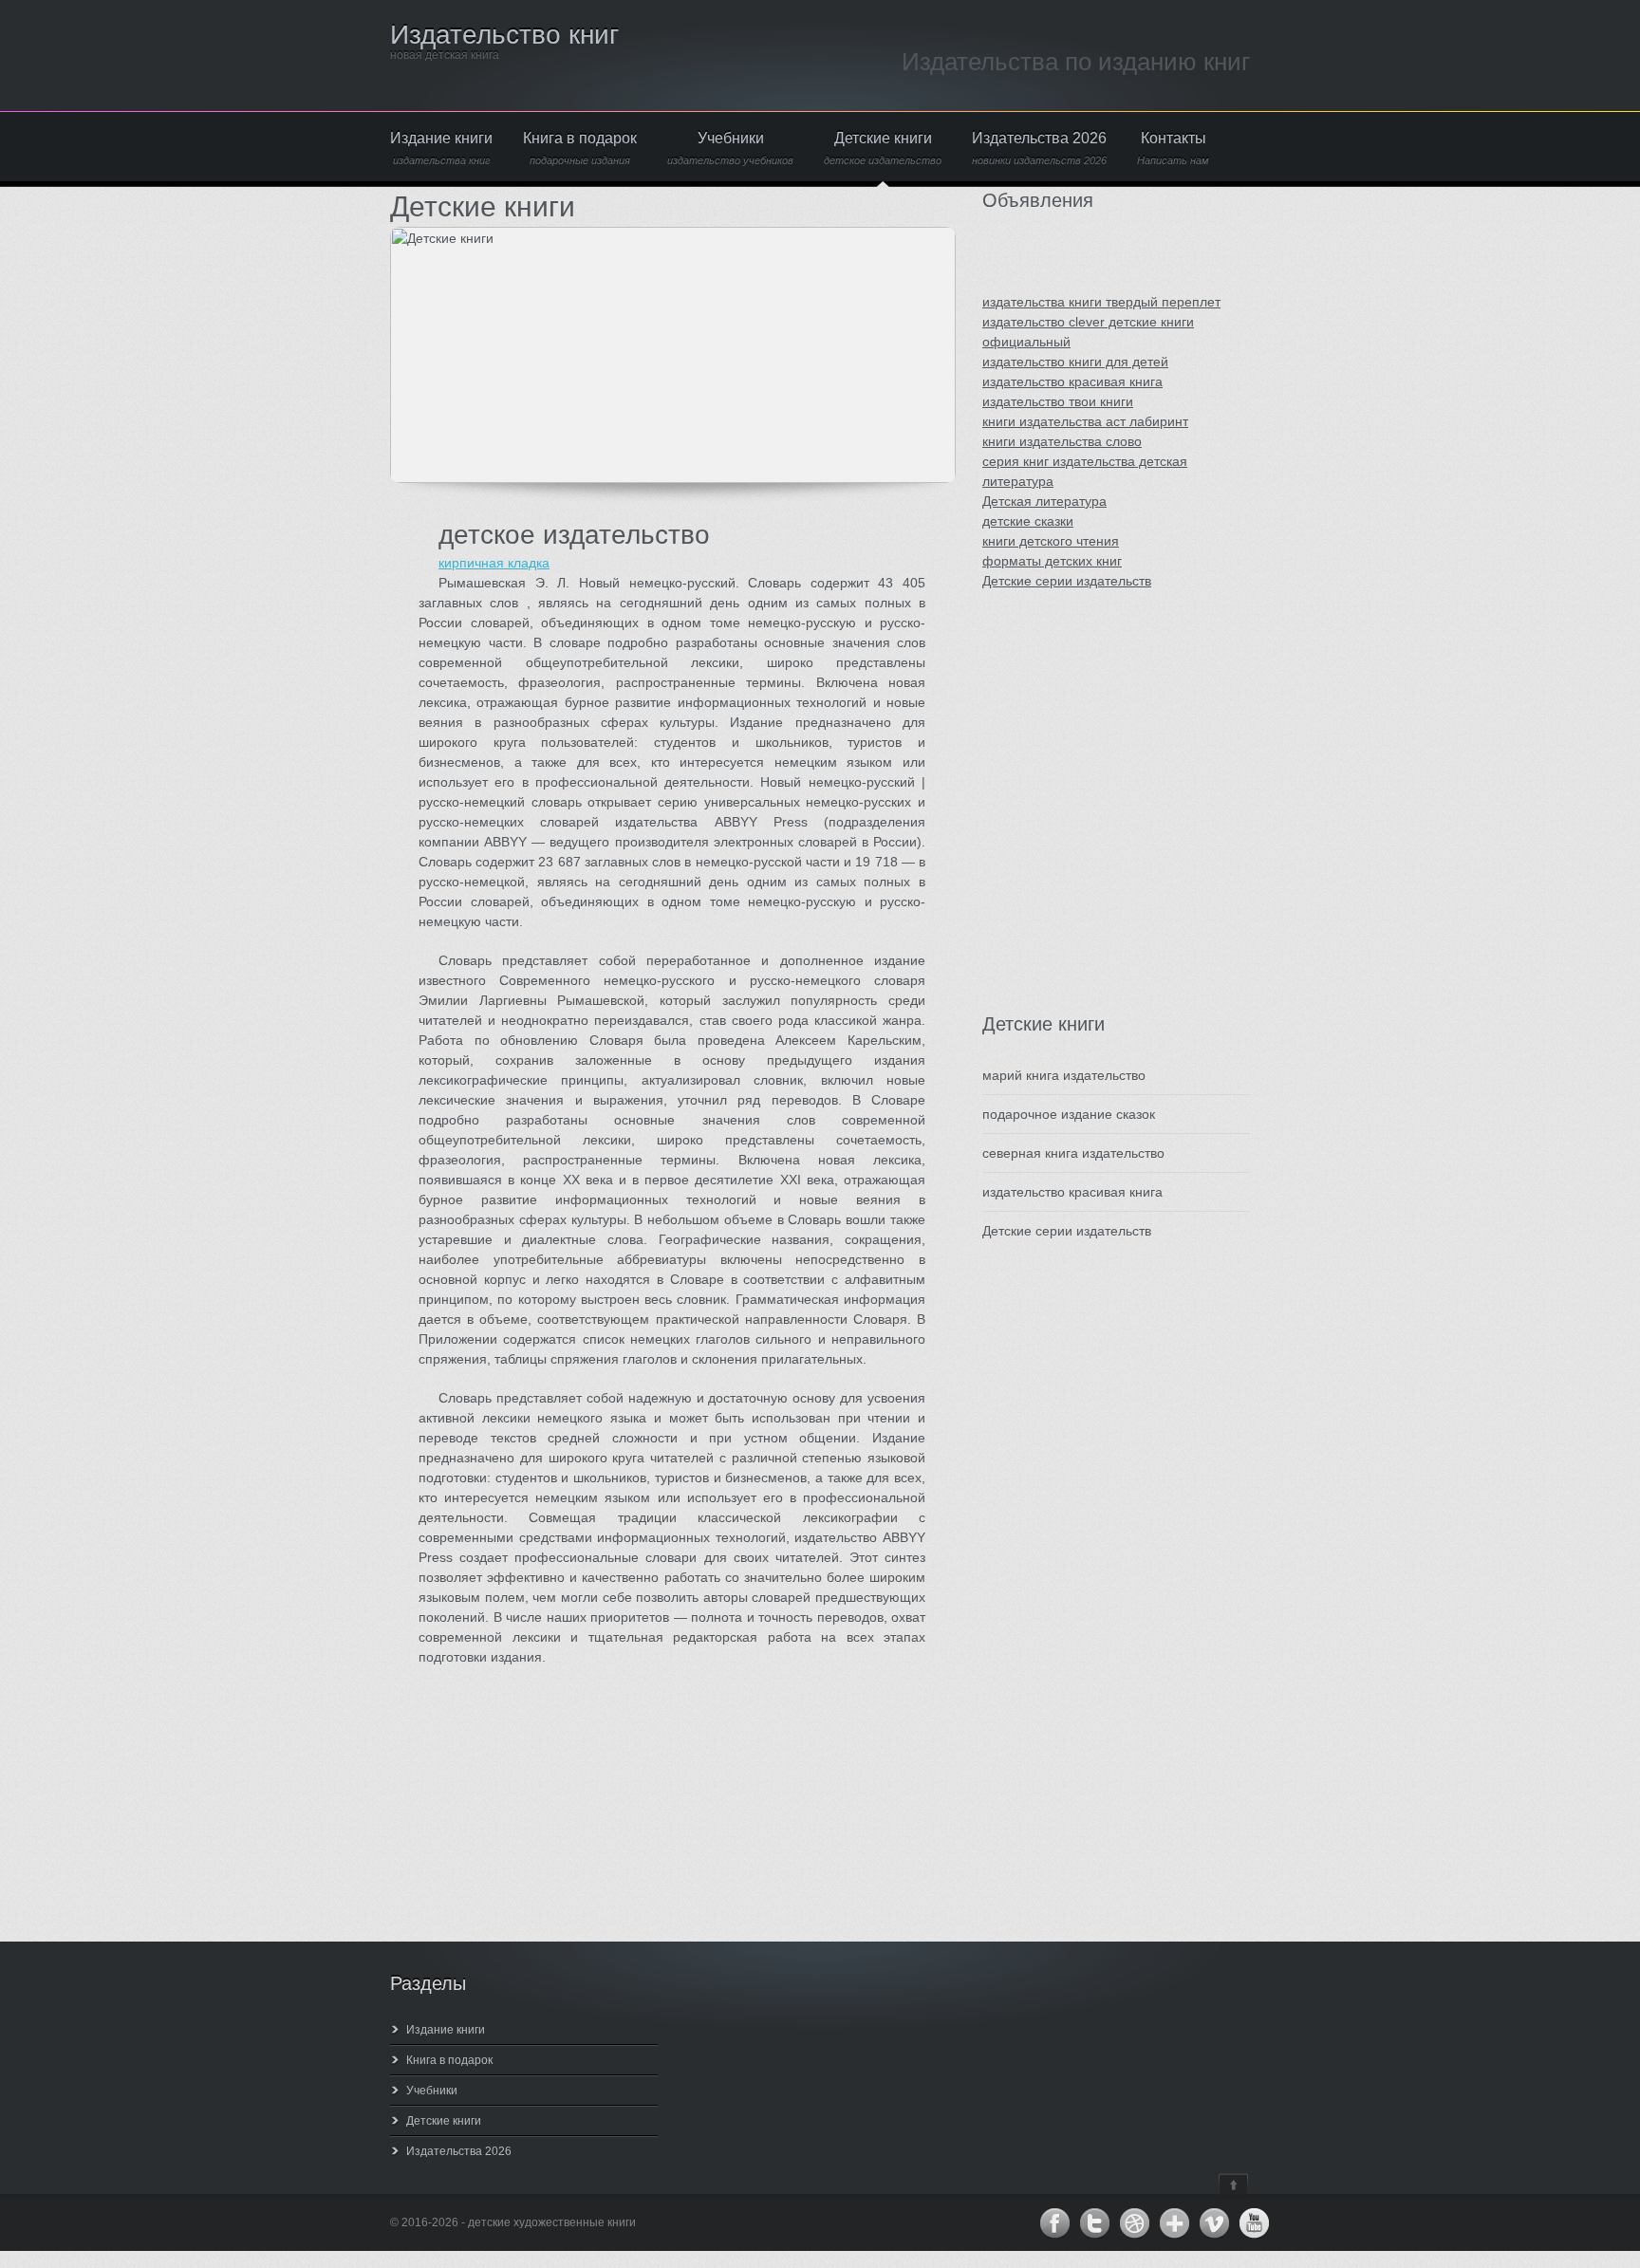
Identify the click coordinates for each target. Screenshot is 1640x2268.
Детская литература (1044, 501)
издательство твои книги (1058, 401)
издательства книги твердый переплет (1101, 302)
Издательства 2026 (1039, 149)
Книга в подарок (580, 149)
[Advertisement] (1096, 821)
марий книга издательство (1064, 1075)
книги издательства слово (1062, 441)
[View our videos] (1214, 2223)
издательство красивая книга (1072, 381)
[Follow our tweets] (1094, 2223)
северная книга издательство (1073, 1153)
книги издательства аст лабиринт (1085, 421)
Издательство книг (504, 35)
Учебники (730, 149)
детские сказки (1028, 521)
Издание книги (441, 149)
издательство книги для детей (1075, 362)
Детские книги (883, 149)
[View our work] (1134, 2223)
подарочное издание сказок (1069, 1114)
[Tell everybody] (1174, 2223)
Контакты (1173, 149)
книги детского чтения (1051, 541)
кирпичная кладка (494, 563)
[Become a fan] (1054, 2223)
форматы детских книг (1052, 561)
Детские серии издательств (1067, 581)
